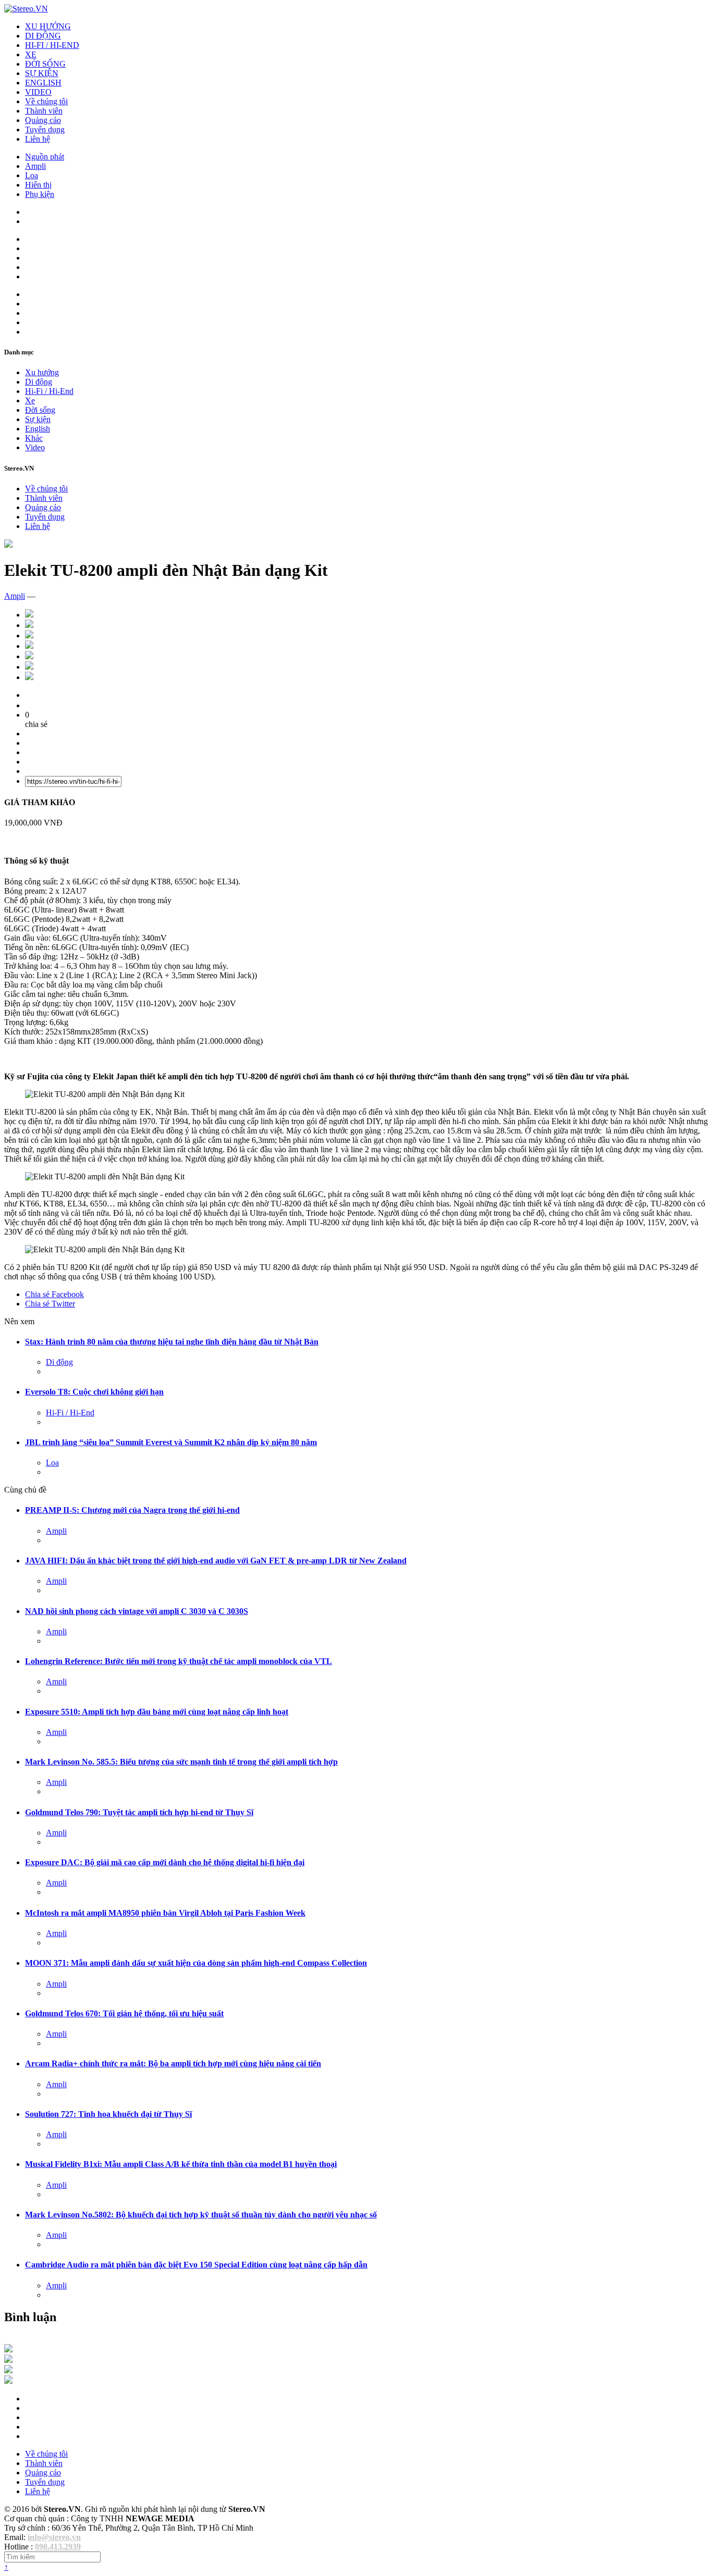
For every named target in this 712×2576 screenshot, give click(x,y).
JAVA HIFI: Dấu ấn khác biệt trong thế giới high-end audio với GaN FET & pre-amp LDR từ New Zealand (216, 1561)
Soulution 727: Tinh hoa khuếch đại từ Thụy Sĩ (108, 2114)
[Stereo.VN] (26, 9)
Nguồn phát (45, 157)
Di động (39, 382)
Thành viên (44, 111)
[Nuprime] (8, 2370)
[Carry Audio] (8, 2360)
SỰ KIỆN (42, 73)
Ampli (35, 166)
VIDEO (38, 92)
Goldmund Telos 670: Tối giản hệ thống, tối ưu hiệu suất (124, 2013)
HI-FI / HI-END (52, 45)
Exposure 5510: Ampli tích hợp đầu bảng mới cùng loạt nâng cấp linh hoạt (157, 1712)
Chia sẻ (54, 1294)
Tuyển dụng (45, 130)
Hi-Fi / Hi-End (49, 391)
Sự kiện (38, 419)
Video (35, 447)
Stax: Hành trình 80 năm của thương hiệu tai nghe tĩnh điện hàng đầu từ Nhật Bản (172, 1342)
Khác (34, 438)
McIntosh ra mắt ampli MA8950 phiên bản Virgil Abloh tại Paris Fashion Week (165, 1913)
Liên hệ (38, 139)
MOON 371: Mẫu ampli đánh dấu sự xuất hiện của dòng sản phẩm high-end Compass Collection (196, 1963)
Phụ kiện (40, 194)
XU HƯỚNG (48, 26)
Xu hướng (42, 372)
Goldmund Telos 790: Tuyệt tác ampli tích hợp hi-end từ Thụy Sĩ (139, 1812)
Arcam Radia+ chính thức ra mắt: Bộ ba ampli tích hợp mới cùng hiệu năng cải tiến (173, 2063)
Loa (32, 175)
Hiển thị (38, 185)
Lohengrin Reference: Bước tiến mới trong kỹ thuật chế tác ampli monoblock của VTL (179, 1661)
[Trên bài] (8, 545)
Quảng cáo (43, 120)
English (38, 429)
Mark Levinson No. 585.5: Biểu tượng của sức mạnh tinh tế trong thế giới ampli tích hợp (181, 1762)
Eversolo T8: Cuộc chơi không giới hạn (94, 1392)
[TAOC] (8, 2381)
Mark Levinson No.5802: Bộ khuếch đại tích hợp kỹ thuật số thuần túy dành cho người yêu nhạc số (201, 2215)
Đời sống (40, 410)
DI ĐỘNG (43, 36)
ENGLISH (43, 83)
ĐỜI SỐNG (45, 64)
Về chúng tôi (46, 101)
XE (31, 54)
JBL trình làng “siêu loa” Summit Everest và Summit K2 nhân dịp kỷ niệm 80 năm (171, 1442)
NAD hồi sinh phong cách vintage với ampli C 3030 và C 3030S (137, 1611)
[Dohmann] (8, 2350)
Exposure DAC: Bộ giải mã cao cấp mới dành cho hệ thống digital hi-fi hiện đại (165, 1862)
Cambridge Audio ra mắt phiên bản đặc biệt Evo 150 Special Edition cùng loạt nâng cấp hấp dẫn (196, 2265)
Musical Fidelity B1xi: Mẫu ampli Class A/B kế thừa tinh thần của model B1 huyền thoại (181, 2164)
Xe (30, 400)
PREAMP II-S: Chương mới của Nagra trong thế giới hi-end (132, 1510)
